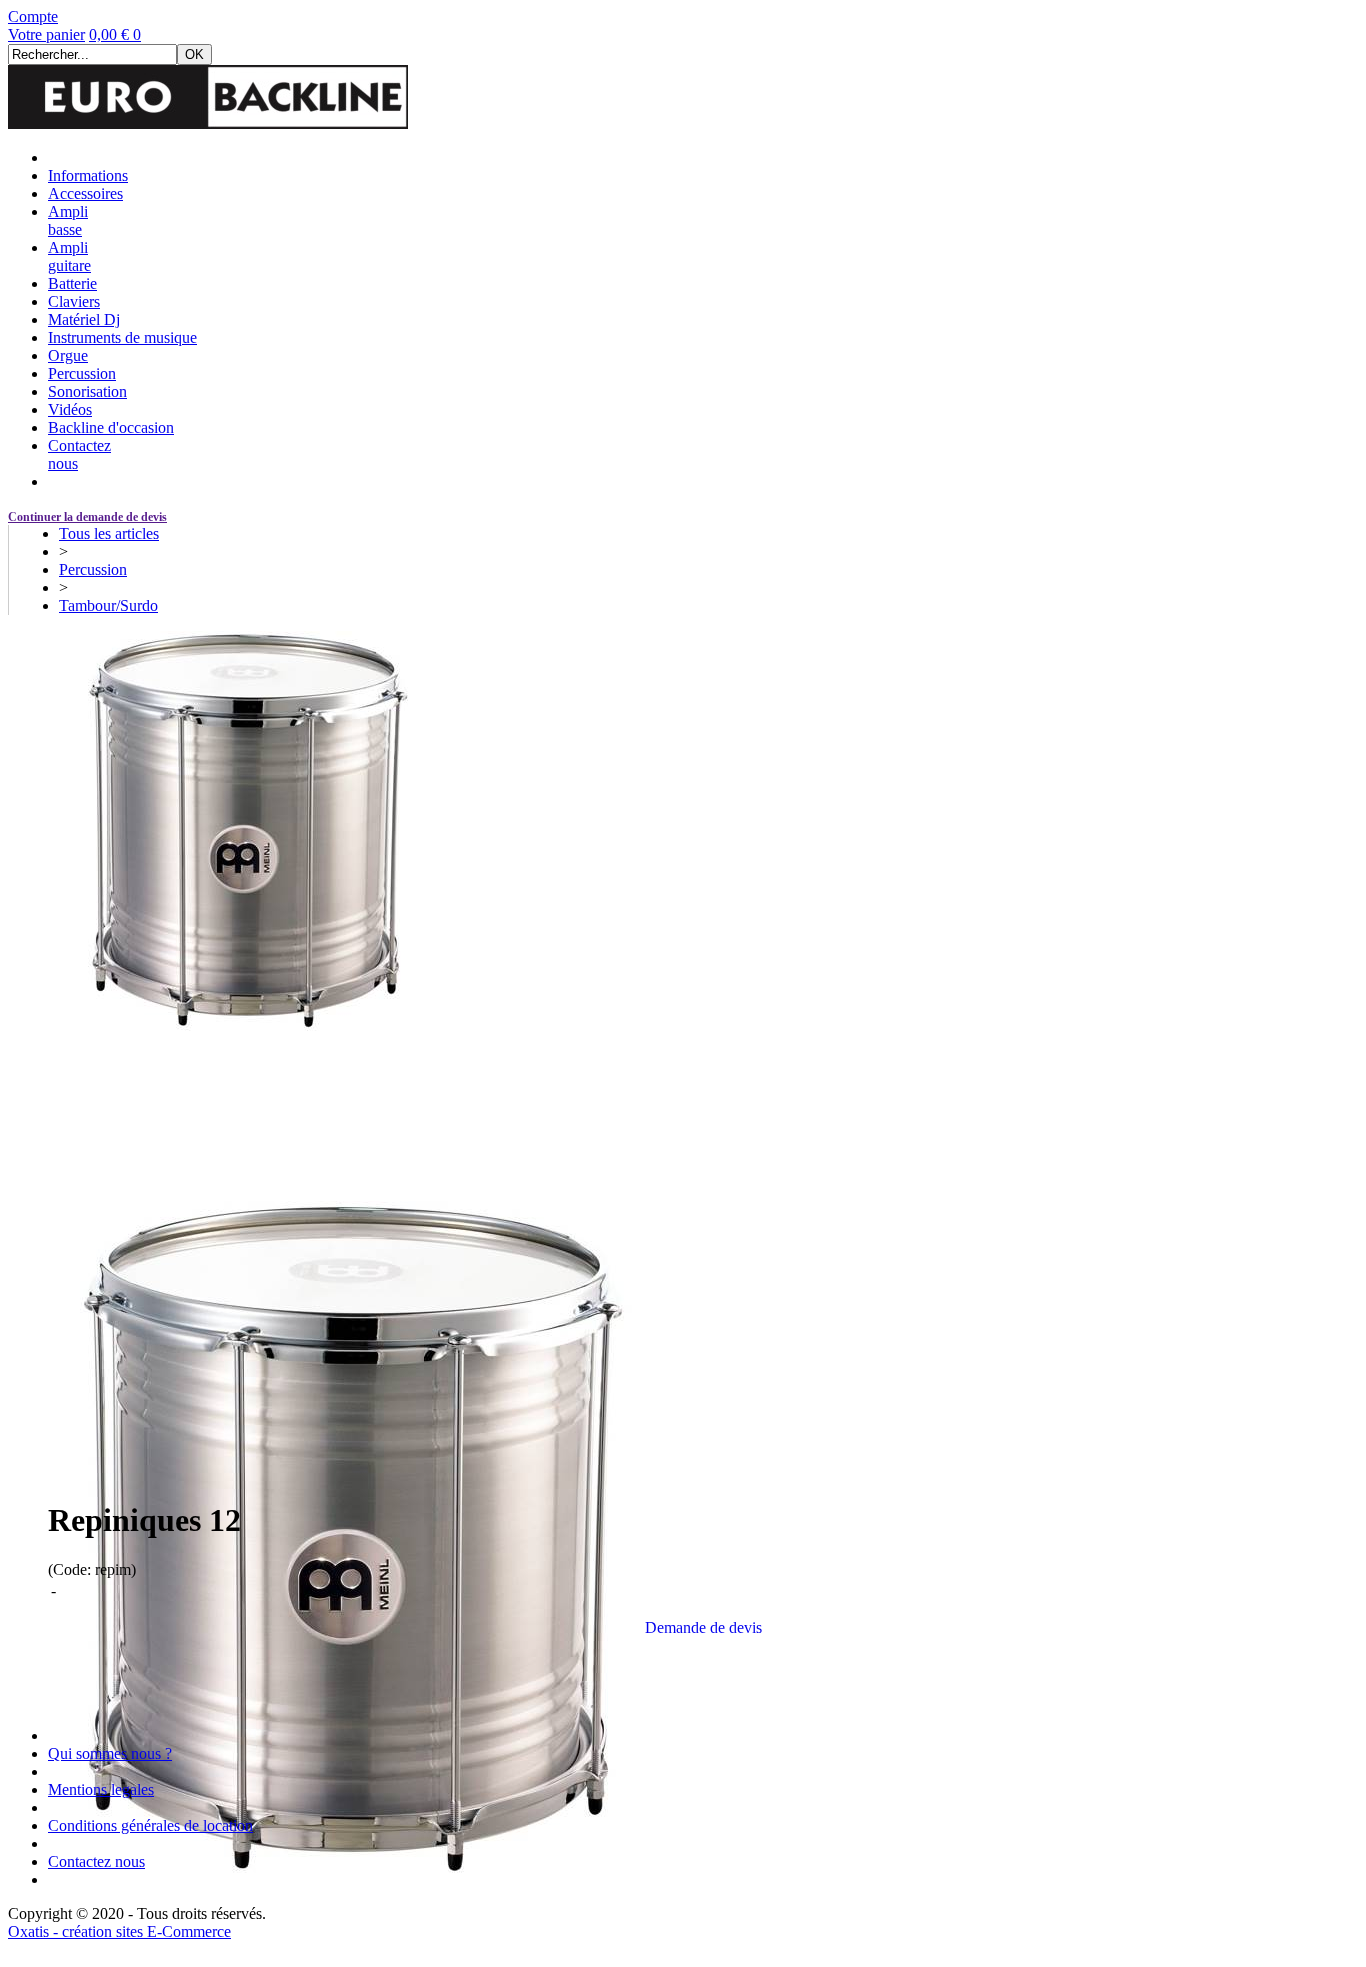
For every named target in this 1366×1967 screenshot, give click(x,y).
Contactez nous (96, 1861)
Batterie (72, 283)
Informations (88, 175)
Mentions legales (101, 1789)
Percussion (82, 373)
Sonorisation (87, 391)
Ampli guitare (69, 256)
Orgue (68, 355)
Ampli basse (68, 220)
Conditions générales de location (150, 1825)
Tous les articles (109, 533)
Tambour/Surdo (108, 605)
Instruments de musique (122, 337)
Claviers (74, 301)
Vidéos (70, 409)
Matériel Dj (84, 319)
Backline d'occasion (111, 427)
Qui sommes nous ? (110, 1753)
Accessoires (85, 193)
